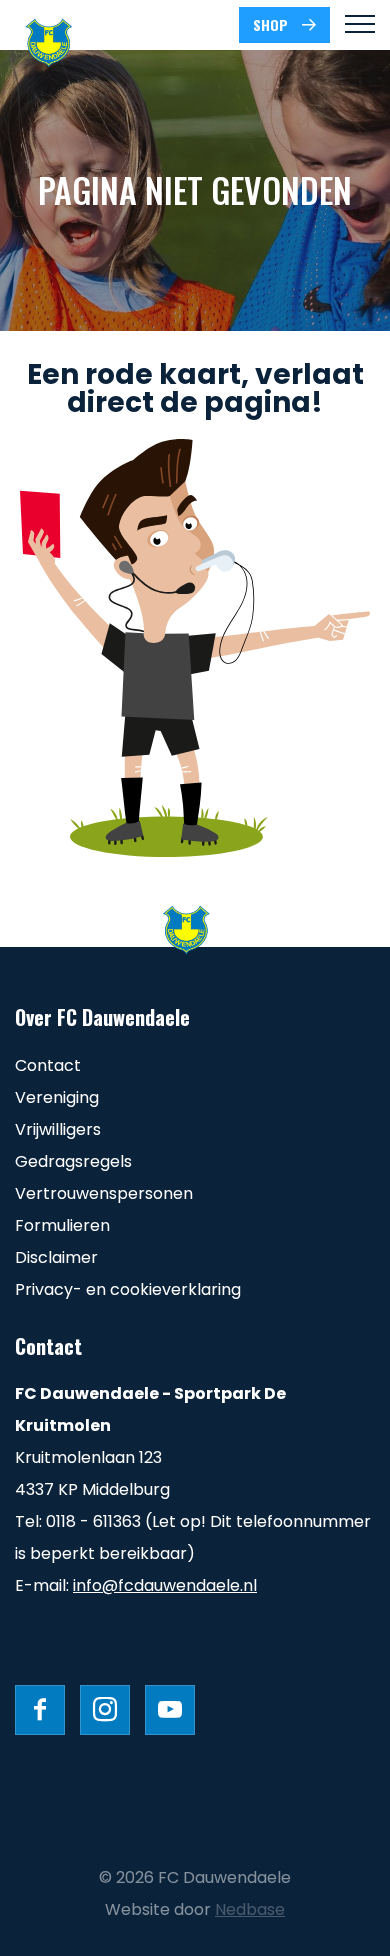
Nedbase (250, 1909)
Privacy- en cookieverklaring (128, 1289)
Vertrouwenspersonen (104, 1193)
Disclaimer (56, 1257)
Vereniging (57, 1097)
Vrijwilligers (58, 1129)
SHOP (270, 24)
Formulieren (62, 1225)
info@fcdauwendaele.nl (165, 1585)
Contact (48, 1065)
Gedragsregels (73, 1161)
